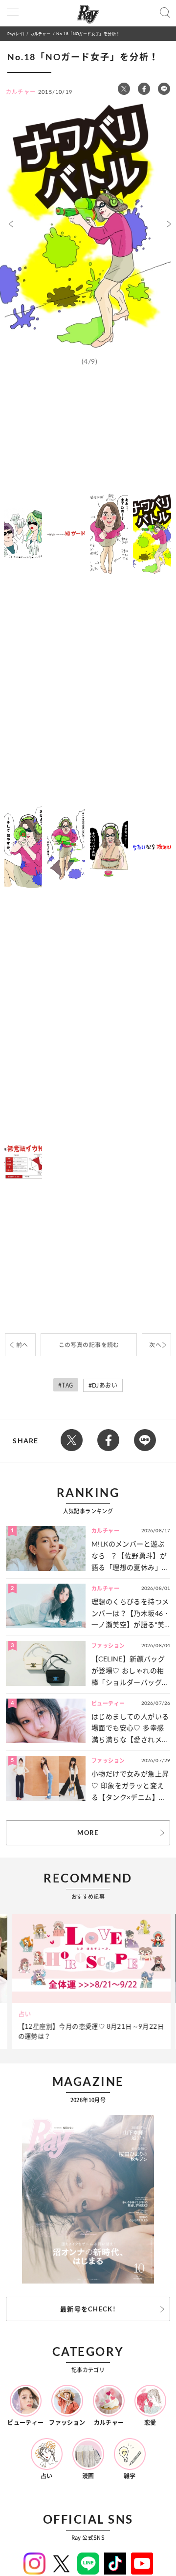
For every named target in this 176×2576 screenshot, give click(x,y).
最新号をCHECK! (88, 2309)
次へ (155, 1345)
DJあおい (105, 1385)
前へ (22, 1345)
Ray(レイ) (16, 34)
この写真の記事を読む (89, 1345)
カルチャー (40, 34)
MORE (88, 1833)
